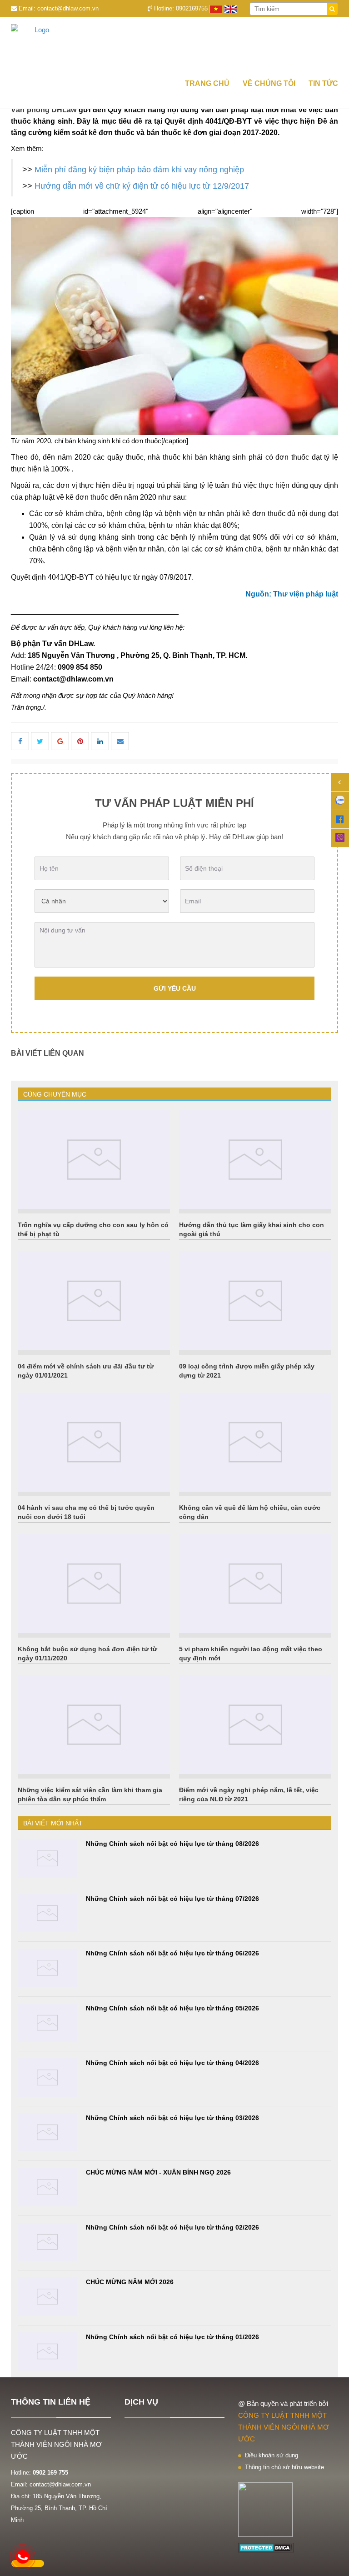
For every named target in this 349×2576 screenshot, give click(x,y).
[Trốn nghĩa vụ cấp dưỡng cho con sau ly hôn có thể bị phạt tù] (94, 1160)
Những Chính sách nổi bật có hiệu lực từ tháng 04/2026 (172, 2063)
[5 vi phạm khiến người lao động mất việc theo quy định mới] (255, 1584)
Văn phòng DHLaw (44, 110)
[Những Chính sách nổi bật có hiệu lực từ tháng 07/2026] (47, 1913)
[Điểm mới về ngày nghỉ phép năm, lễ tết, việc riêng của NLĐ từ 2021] (255, 1725)
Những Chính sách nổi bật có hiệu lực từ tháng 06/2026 (172, 1953)
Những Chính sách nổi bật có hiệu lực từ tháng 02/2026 (172, 2227)
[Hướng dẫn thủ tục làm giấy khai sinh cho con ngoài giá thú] (255, 1160)
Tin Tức (323, 83)
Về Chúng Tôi (269, 83)
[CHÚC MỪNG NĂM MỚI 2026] (47, 2297)
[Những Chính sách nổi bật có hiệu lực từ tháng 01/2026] (47, 2352)
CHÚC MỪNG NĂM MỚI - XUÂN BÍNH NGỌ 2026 (158, 2172)
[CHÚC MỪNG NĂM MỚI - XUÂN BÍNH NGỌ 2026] (47, 2187)
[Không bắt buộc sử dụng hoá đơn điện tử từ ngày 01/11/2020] (94, 1584)
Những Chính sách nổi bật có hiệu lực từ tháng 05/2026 (172, 2008)
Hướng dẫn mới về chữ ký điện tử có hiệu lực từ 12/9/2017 (142, 186)
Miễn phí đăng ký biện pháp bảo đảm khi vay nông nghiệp (139, 170)
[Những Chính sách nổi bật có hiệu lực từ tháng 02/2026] (47, 2242)
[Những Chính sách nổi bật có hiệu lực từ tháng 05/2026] (47, 2023)
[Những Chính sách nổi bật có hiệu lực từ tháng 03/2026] (47, 2132)
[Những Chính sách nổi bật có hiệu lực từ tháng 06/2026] (47, 1968)
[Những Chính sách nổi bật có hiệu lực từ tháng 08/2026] (47, 1858)
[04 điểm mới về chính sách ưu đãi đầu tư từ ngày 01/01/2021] (94, 1301)
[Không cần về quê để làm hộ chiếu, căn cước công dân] (255, 1442)
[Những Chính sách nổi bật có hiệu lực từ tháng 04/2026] (47, 2077)
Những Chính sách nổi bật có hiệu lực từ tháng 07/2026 (172, 1899)
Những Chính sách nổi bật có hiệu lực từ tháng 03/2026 (172, 2118)
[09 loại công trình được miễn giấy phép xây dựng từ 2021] (255, 1301)
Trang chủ (207, 83)
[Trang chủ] (174, 45)
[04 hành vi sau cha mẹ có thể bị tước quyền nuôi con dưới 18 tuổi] (94, 1442)
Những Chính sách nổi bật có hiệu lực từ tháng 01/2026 (172, 2337)
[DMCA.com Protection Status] (266, 2547)
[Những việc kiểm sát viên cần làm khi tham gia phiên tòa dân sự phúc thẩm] (94, 1725)
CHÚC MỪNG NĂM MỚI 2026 (130, 2282)
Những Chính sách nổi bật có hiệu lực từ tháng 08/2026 (172, 1844)
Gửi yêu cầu (175, 988)
